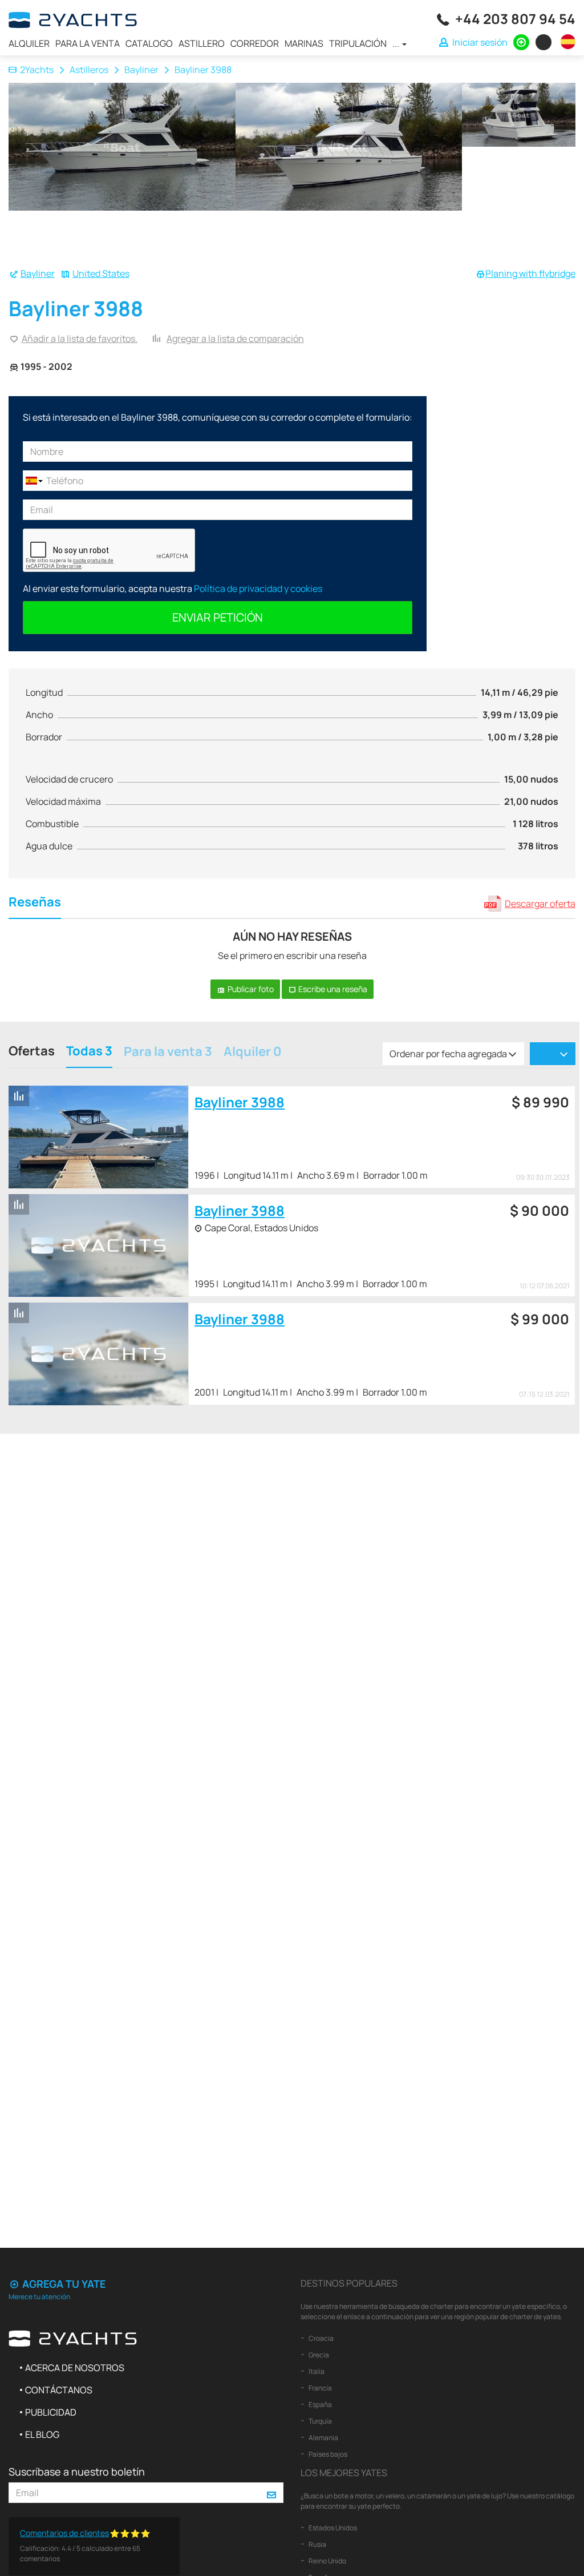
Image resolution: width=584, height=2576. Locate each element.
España (320, 2404)
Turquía (320, 2421)
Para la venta (88, 43)
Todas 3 (89, 1052)
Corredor (255, 43)
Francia (320, 2388)
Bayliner (141, 70)
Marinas (304, 43)
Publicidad (51, 2412)
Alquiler (29, 43)
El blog (42, 2434)
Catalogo (149, 43)
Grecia (318, 2355)
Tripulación (358, 43)
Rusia (317, 2544)
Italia (316, 2371)
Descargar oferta (540, 904)
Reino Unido (327, 2561)
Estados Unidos (332, 2528)
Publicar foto (250, 989)
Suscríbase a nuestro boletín (77, 2472)
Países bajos (327, 2454)
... (397, 43)
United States (101, 273)
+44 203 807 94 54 (515, 19)
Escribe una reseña (332, 989)
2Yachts (37, 70)
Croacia (321, 2338)
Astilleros (89, 70)
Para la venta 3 (168, 1053)
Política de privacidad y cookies (258, 588)
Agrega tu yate (63, 2284)
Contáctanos (59, 2390)
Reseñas (35, 903)
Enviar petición (218, 617)
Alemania (323, 2438)
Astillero (202, 43)
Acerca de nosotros (75, 2368)
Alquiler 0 (252, 1053)
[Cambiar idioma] (565, 42)
